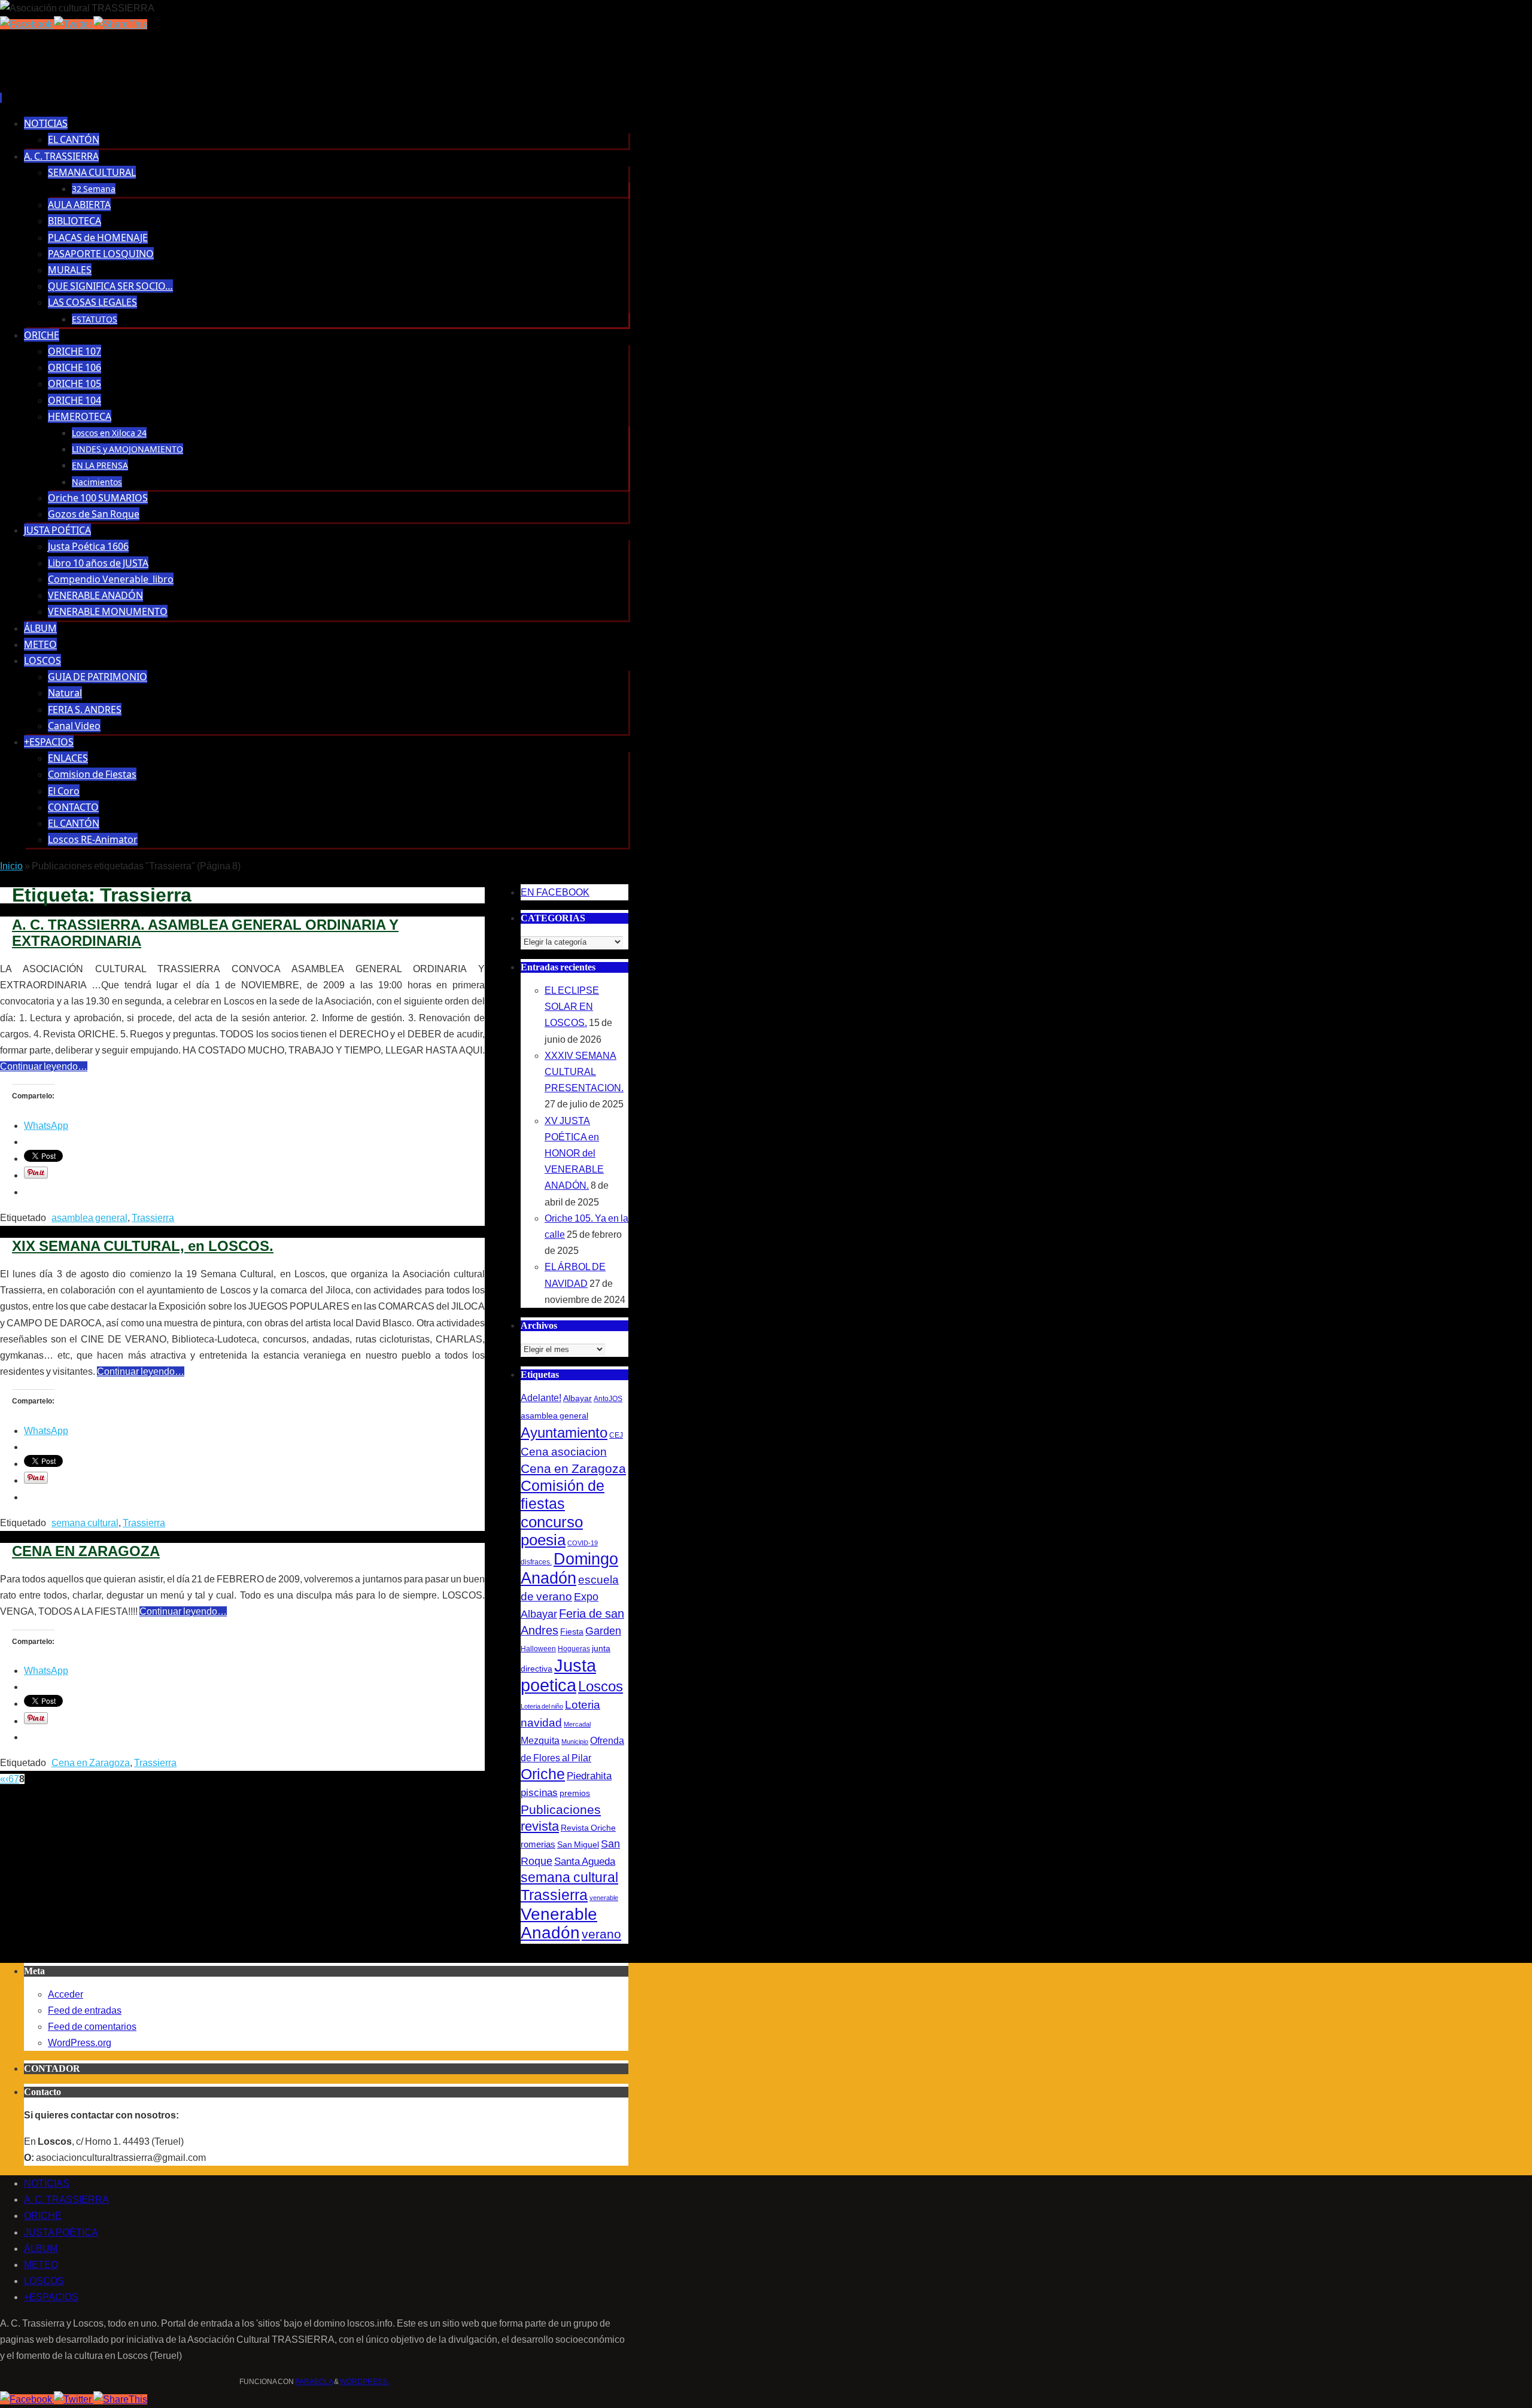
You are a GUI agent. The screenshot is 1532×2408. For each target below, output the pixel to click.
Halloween (538, 1649)
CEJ (616, 1435)
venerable (604, 1898)
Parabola (314, 2382)
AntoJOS (608, 1399)
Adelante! (541, 1398)
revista (540, 1826)
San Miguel (578, 1844)
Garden (603, 1631)
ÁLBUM (41, 2249)
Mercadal (577, 1724)
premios (575, 1793)
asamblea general (89, 1218)
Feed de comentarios (92, 2027)
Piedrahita (589, 1776)
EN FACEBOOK (555, 892)
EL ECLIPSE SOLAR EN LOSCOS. (572, 1007)
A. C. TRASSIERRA (66, 2200)
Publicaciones (561, 1809)
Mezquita (540, 1740)
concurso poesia (552, 1531)
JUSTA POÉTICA (61, 2232)
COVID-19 (583, 1543)
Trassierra (153, 1218)
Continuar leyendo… (44, 1066)
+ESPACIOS (51, 2297)
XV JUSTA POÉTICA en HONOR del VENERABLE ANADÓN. (574, 1153)
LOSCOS (44, 2281)
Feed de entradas (85, 2010)
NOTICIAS (47, 2183)
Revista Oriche (588, 1828)
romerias (538, 1844)
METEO (41, 2265)
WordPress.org (80, 2043)
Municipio (575, 1742)
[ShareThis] (120, 24)
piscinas (539, 1793)
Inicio (11, 866)
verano (601, 1934)
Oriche (543, 1774)
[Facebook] (27, 24)
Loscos (601, 1686)
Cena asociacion (564, 1451)
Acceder (66, 1994)
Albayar (577, 1398)
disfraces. (536, 1562)
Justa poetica (558, 1675)
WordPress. (364, 2382)
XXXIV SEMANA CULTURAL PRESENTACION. (584, 1072)
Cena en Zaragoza (91, 1763)
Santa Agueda (585, 1861)
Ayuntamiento (564, 1433)
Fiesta (572, 1631)
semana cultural (85, 1523)
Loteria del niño (542, 1706)
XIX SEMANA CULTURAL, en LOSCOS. (143, 1246)
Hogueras (574, 1649)
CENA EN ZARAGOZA (86, 1551)
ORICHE (43, 2216)
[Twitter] (74, 24)
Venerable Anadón (559, 1923)
